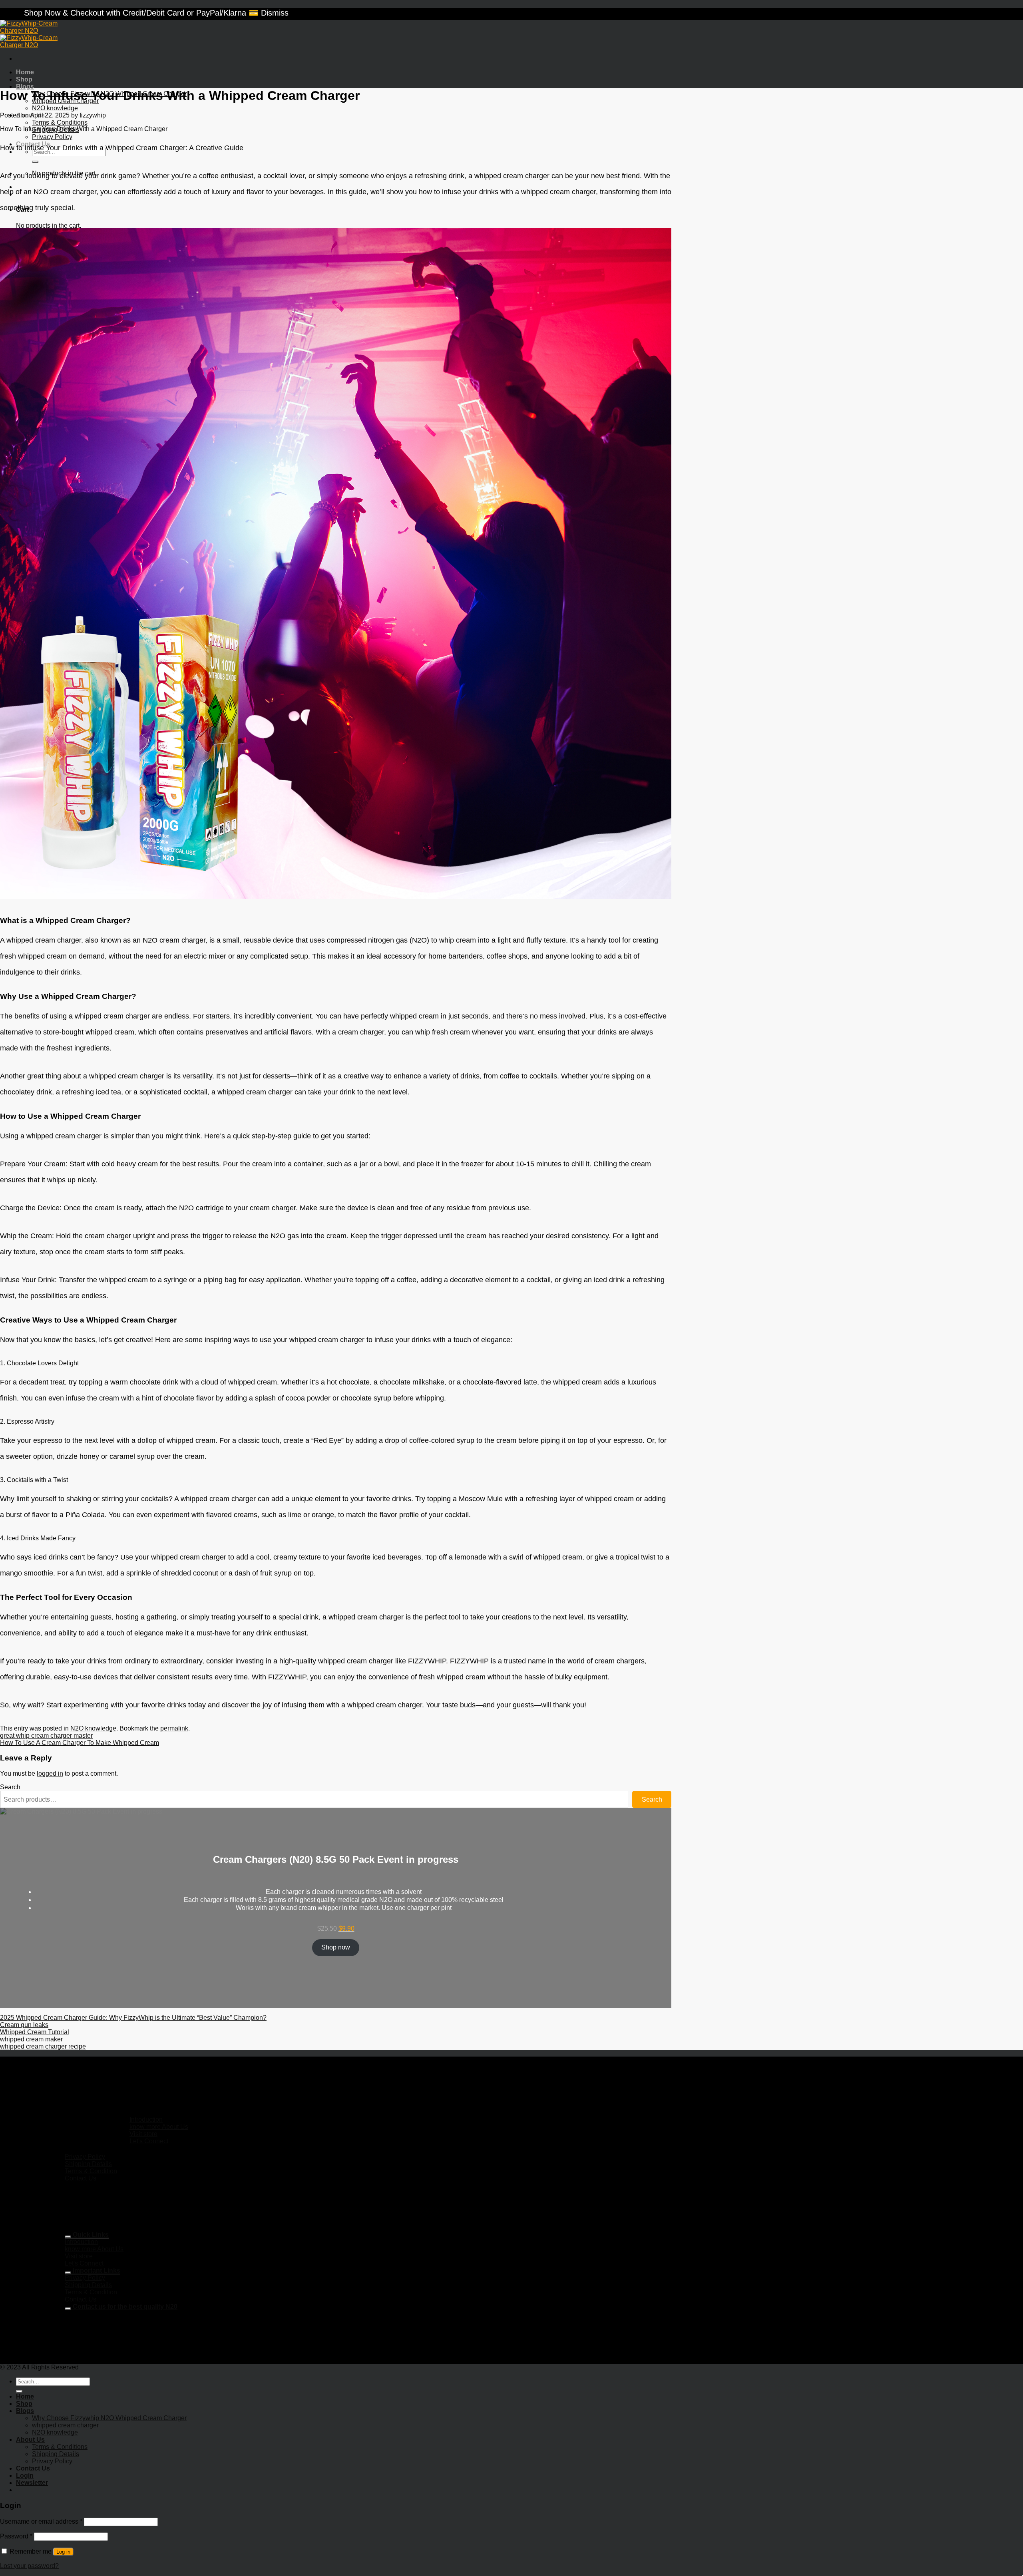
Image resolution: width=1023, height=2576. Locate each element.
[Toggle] (68, 2237)
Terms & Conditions (60, 122)
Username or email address (41, 2521)
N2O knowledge (55, 108)
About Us (30, 2440)
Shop (24, 79)
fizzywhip (93, 115)
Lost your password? (29, 2566)
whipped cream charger (65, 2425)
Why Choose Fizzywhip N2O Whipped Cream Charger (109, 2418)
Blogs (25, 87)
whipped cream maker (31, 2039)
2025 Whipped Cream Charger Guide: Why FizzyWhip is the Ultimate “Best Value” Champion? (133, 2018)
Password (16, 2536)
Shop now (336, 1947)
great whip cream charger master (46, 1736)
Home (25, 72)
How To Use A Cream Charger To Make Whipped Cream (80, 1743)
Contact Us (33, 2468)
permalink (174, 1728)
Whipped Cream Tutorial (35, 2032)
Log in (63, 2552)
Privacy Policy (52, 137)
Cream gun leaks (24, 2025)
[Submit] (35, 162)
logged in (50, 1773)
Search (10, 1787)
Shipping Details (56, 130)
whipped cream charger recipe (43, 2046)
